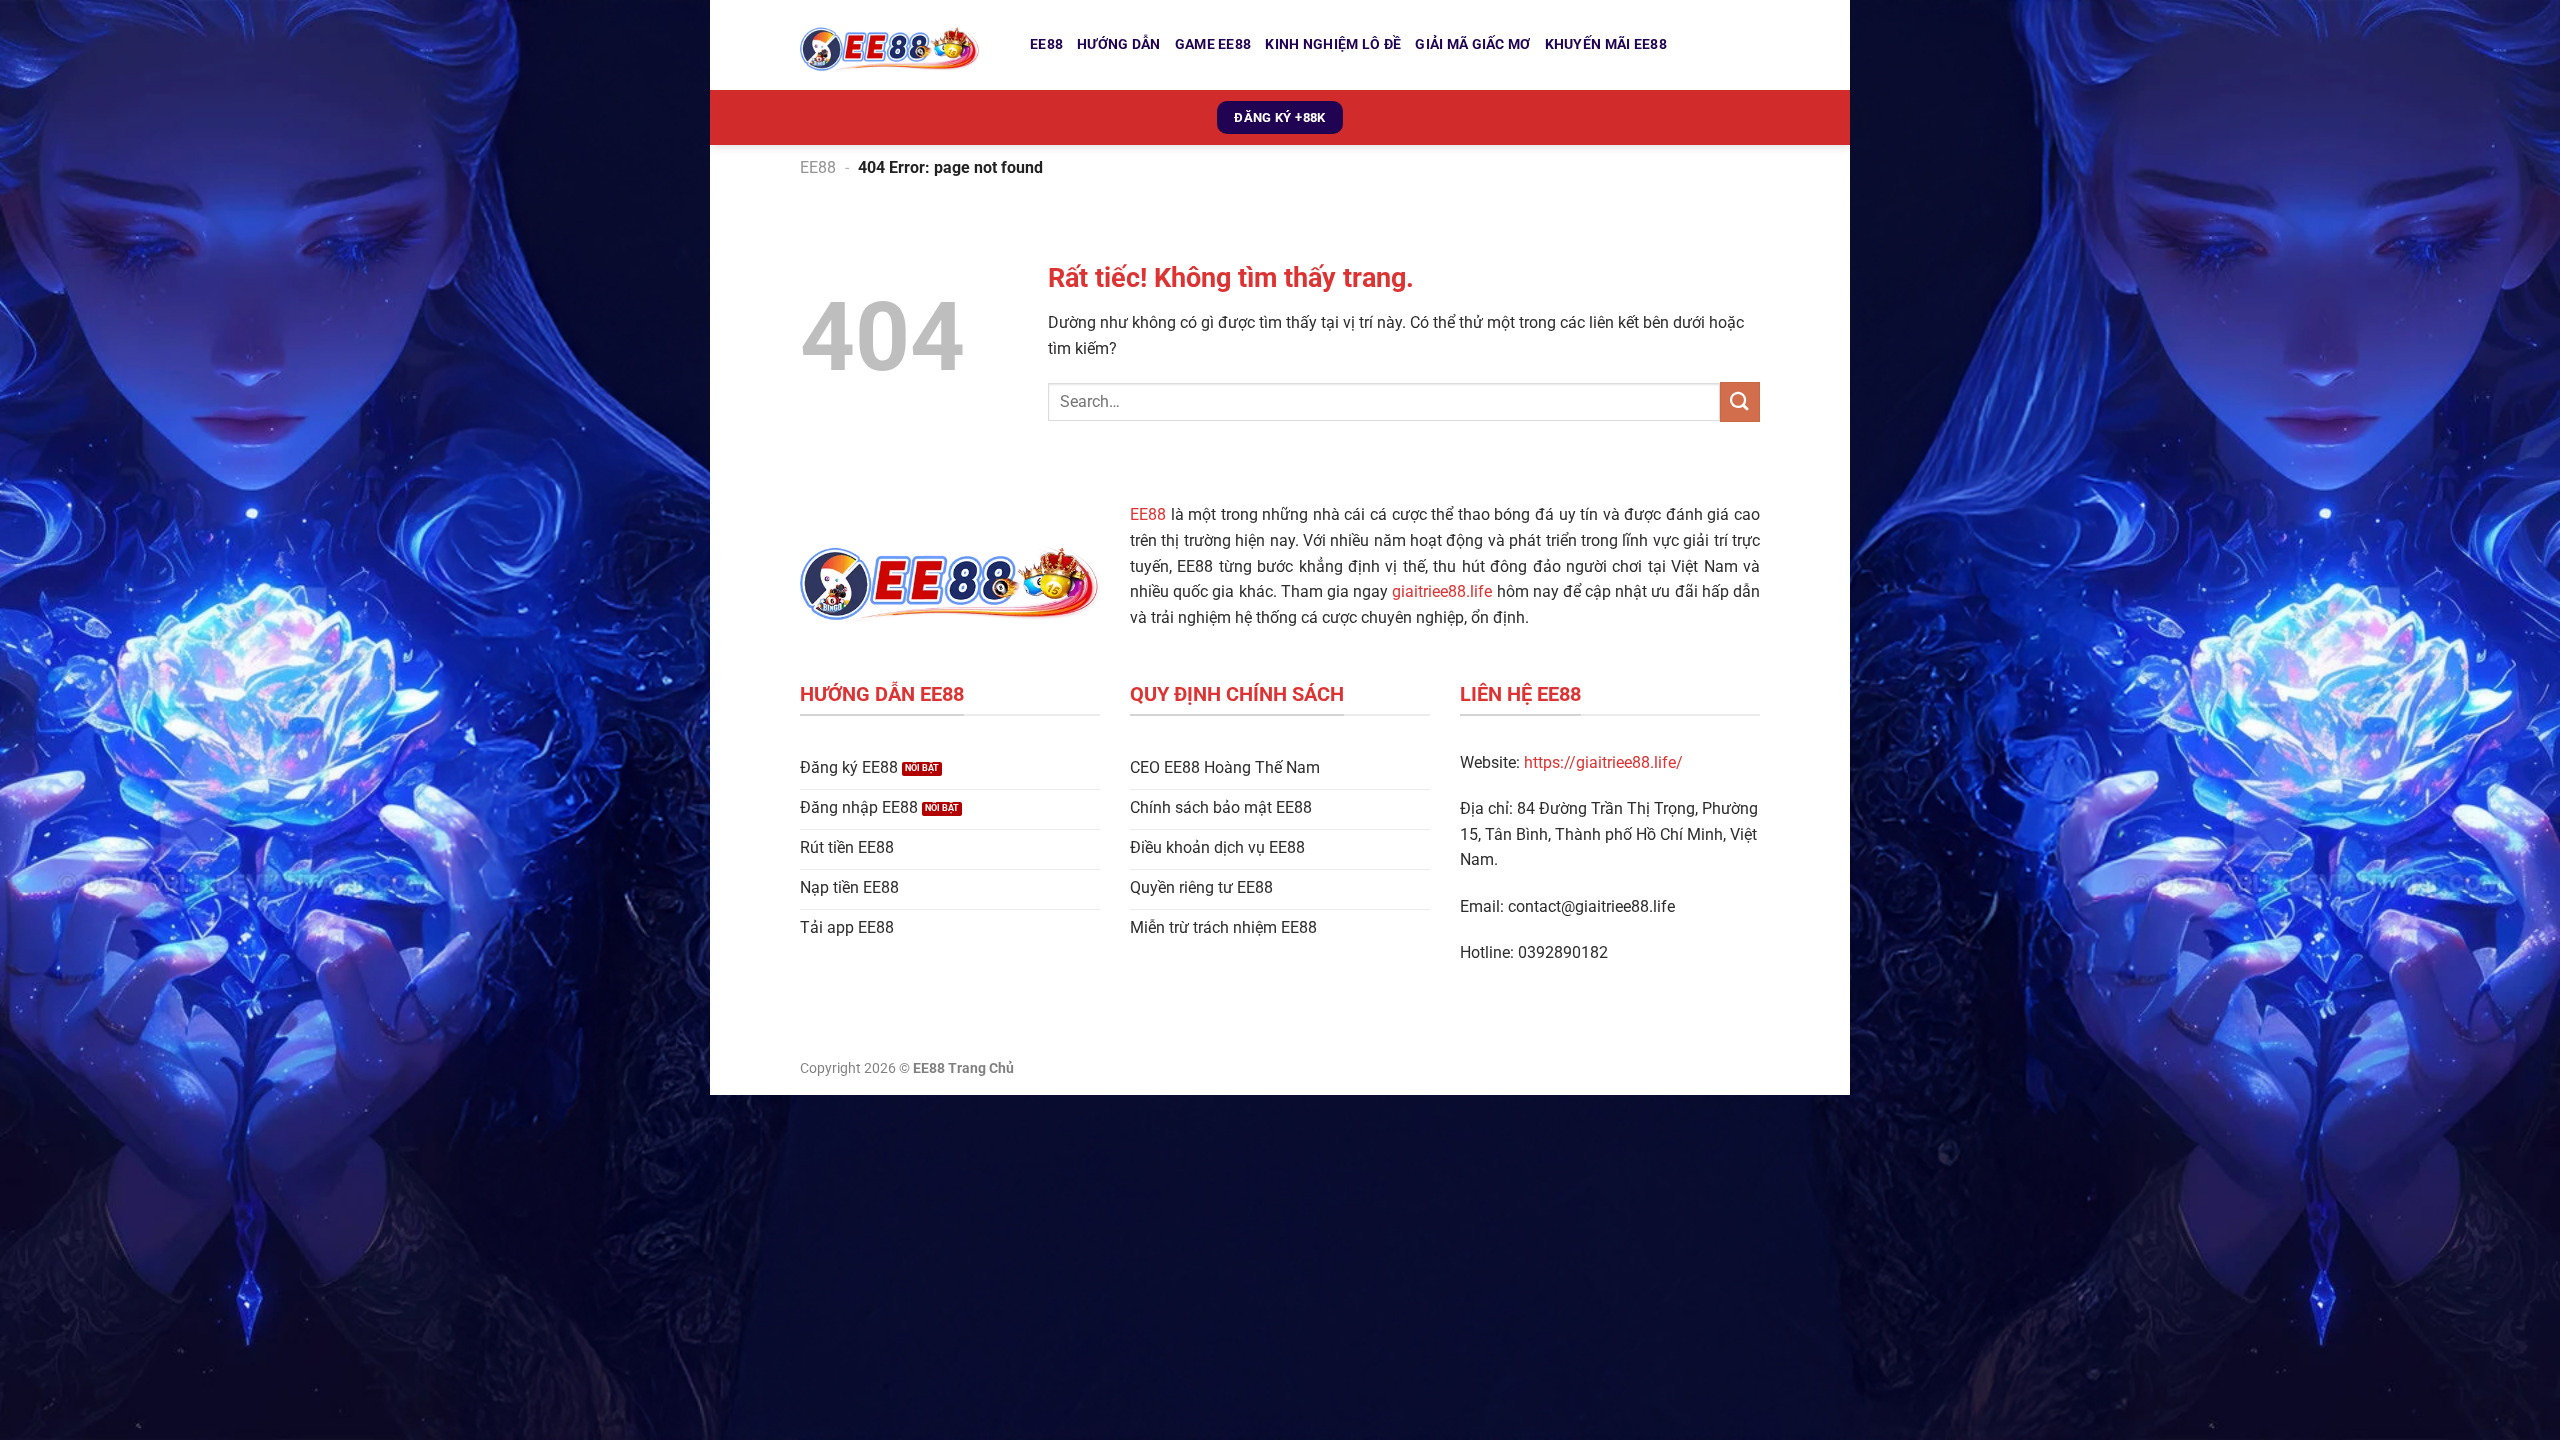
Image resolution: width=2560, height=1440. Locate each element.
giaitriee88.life (1442, 591)
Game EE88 (1213, 44)
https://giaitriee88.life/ (1603, 762)
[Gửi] (1740, 401)
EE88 (1046, 44)
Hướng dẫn (1119, 44)
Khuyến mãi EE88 (1606, 44)
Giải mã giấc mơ (1472, 44)
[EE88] (900, 45)
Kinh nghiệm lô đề (1333, 44)
